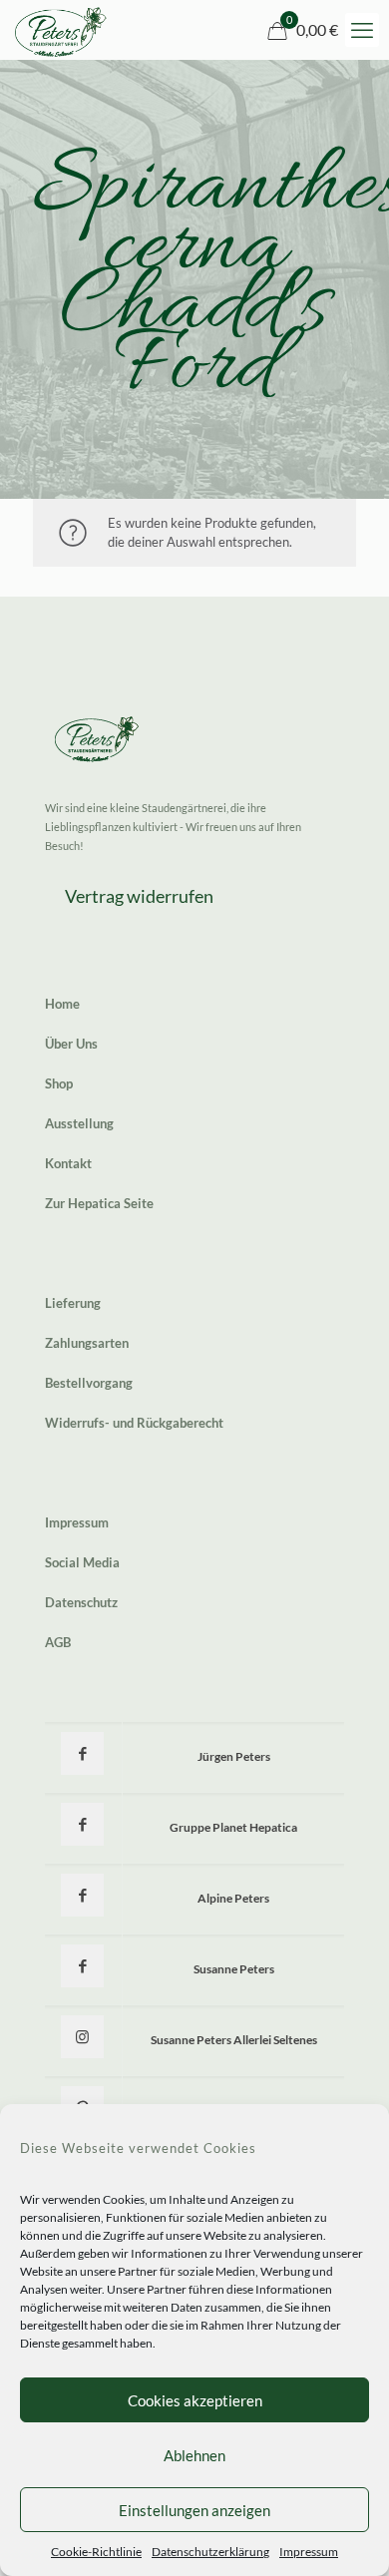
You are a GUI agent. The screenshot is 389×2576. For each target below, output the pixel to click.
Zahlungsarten (87, 1343)
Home (62, 1004)
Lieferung (73, 1303)
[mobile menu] (362, 30)
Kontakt (68, 1163)
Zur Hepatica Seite (99, 1203)
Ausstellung (79, 1123)
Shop (59, 1083)
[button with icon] (82, 1753)
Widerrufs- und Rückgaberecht (134, 1423)
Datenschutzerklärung (210, 2552)
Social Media (82, 1562)
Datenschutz (81, 1602)
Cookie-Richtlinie (96, 2552)
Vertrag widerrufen (139, 896)
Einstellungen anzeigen (194, 2510)
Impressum (309, 2552)
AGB (58, 1642)
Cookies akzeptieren (195, 2400)
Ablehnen (194, 2455)
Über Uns (71, 1044)
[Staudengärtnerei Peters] (61, 30)
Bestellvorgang (89, 1383)
